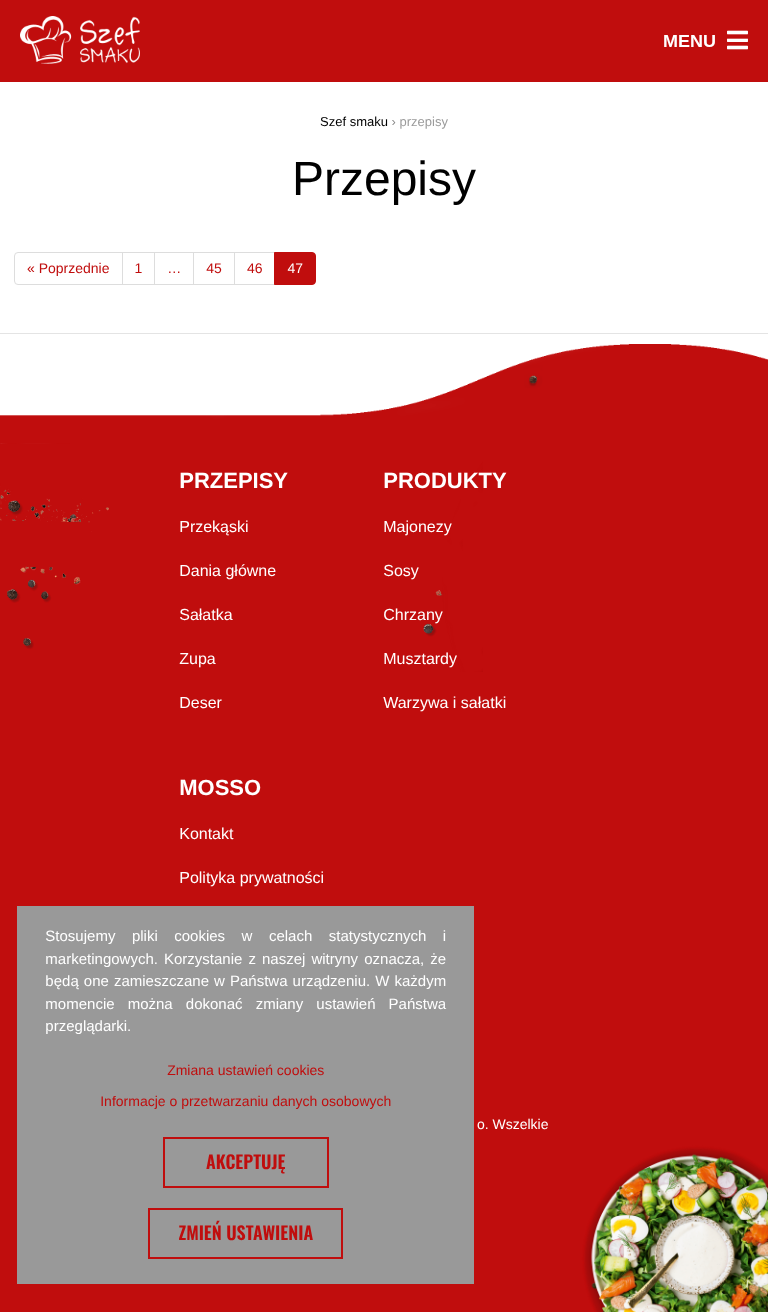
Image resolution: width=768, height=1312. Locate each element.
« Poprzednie (68, 268)
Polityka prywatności (251, 878)
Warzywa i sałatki (444, 703)
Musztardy (420, 659)
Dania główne (227, 571)
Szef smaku (354, 121)
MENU (705, 42)
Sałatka (205, 615)
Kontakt (206, 834)
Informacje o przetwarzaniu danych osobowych (245, 1101)
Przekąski (213, 527)
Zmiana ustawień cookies (245, 1070)
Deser (200, 703)
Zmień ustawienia (245, 1233)
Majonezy (417, 527)
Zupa (197, 659)
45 (214, 268)
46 (255, 268)
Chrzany (413, 615)
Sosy (401, 571)
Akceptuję (246, 1162)
